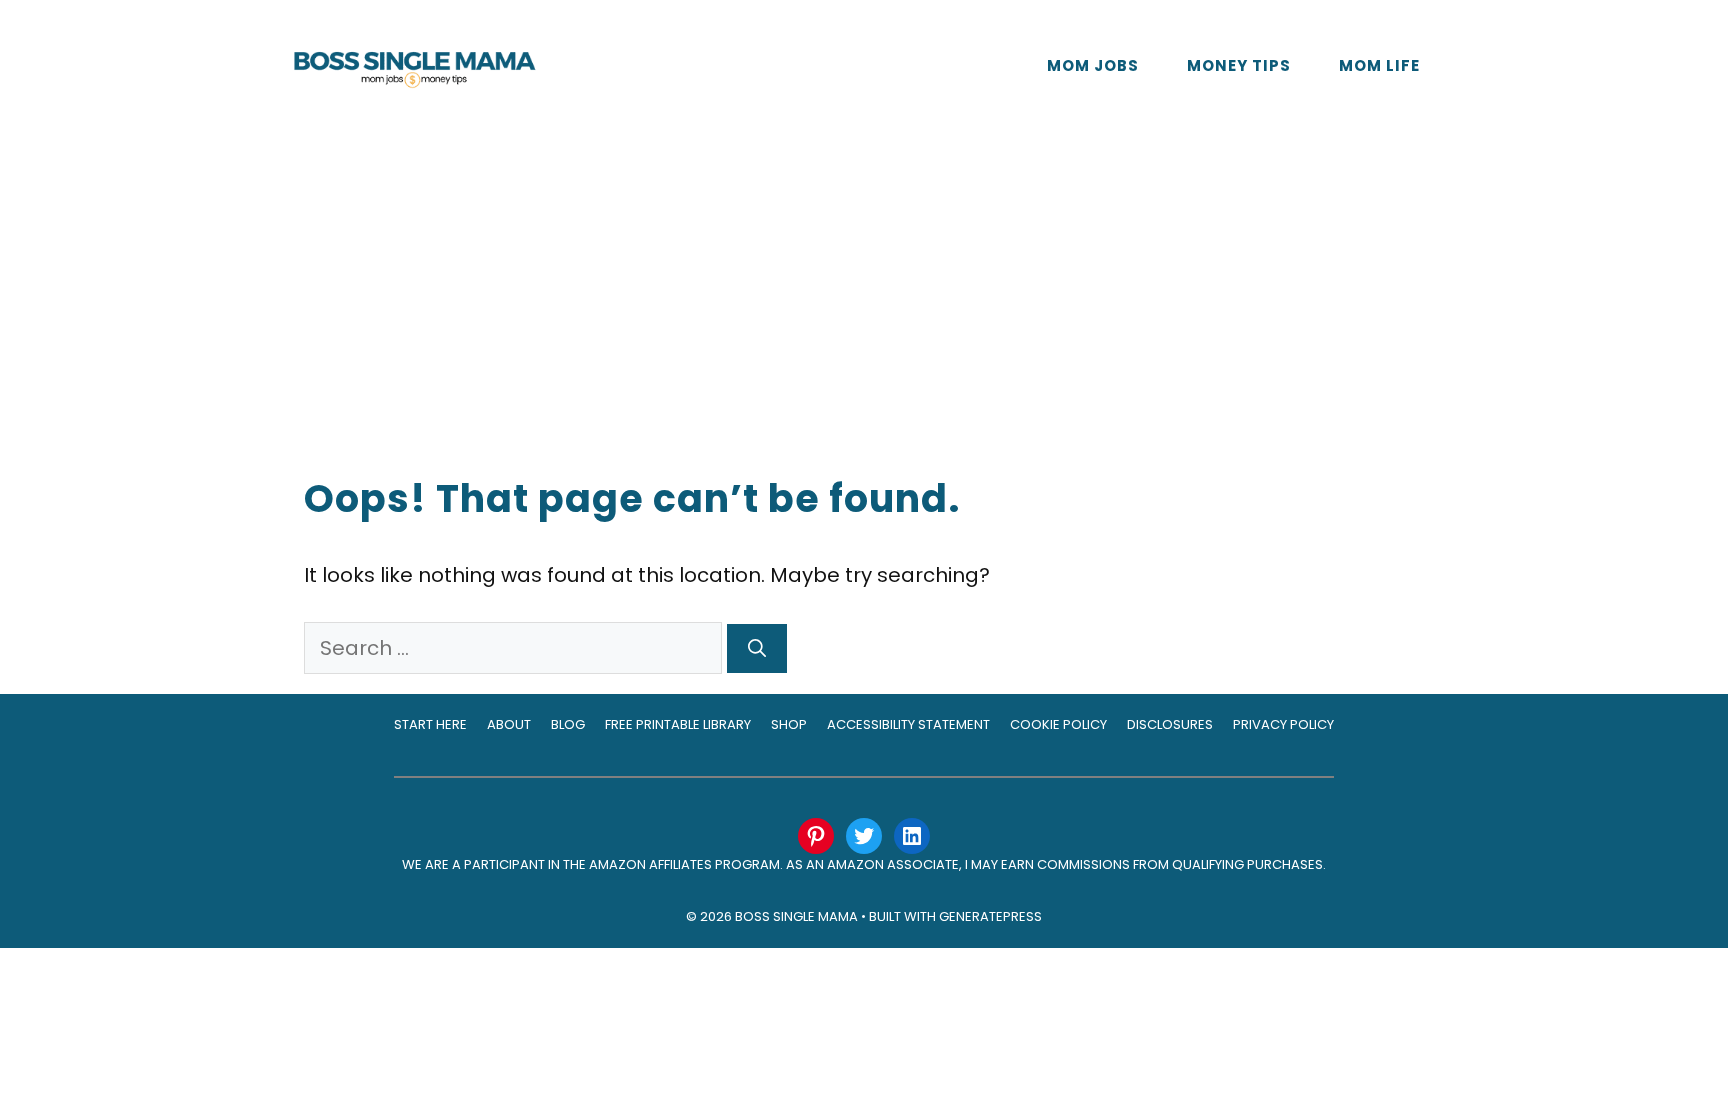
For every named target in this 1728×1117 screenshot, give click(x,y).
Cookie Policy (1058, 724)
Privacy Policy (1283, 724)
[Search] (757, 648)
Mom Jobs (1093, 66)
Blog (568, 724)
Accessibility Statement (908, 724)
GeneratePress (990, 916)
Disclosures (1170, 724)
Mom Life (1379, 66)
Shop (789, 724)
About (509, 724)
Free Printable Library (678, 724)
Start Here (430, 724)
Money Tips (1239, 66)
